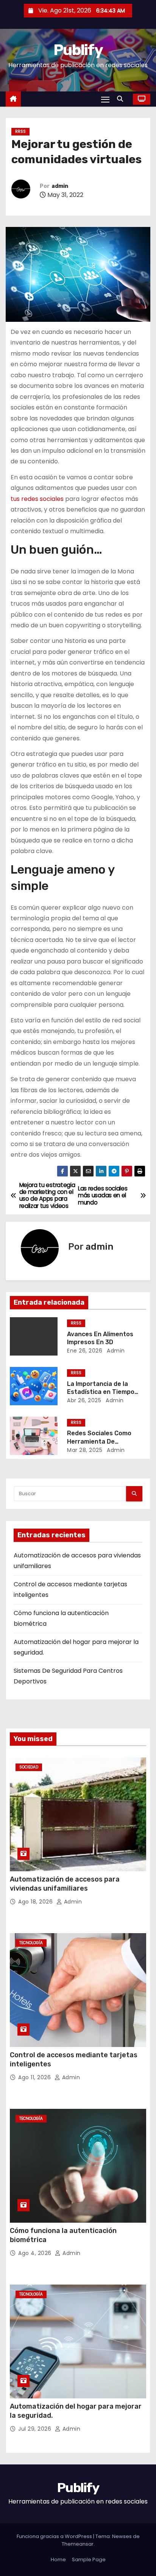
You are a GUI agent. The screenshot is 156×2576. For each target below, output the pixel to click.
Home (58, 2559)
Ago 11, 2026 (35, 2077)
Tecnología (31, 1943)
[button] (122, 99)
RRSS (20, 131)
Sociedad (29, 1767)
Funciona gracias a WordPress (55, 2536)
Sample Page (89, 2559)
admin (60, 186)
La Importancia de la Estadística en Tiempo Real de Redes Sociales (102, 1392)
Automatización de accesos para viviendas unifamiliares (65, 1884)
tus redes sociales (37, 499)
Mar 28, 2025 (85, 1450)
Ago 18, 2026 (36, 1902)
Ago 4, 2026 (36, 2253)
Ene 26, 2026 (85, 1351)
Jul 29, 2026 (36, 2429)
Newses (122, 2536)
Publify (78, 50)
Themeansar (78, 2544)
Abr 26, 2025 (84, 1400)
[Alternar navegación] (105, 99)
